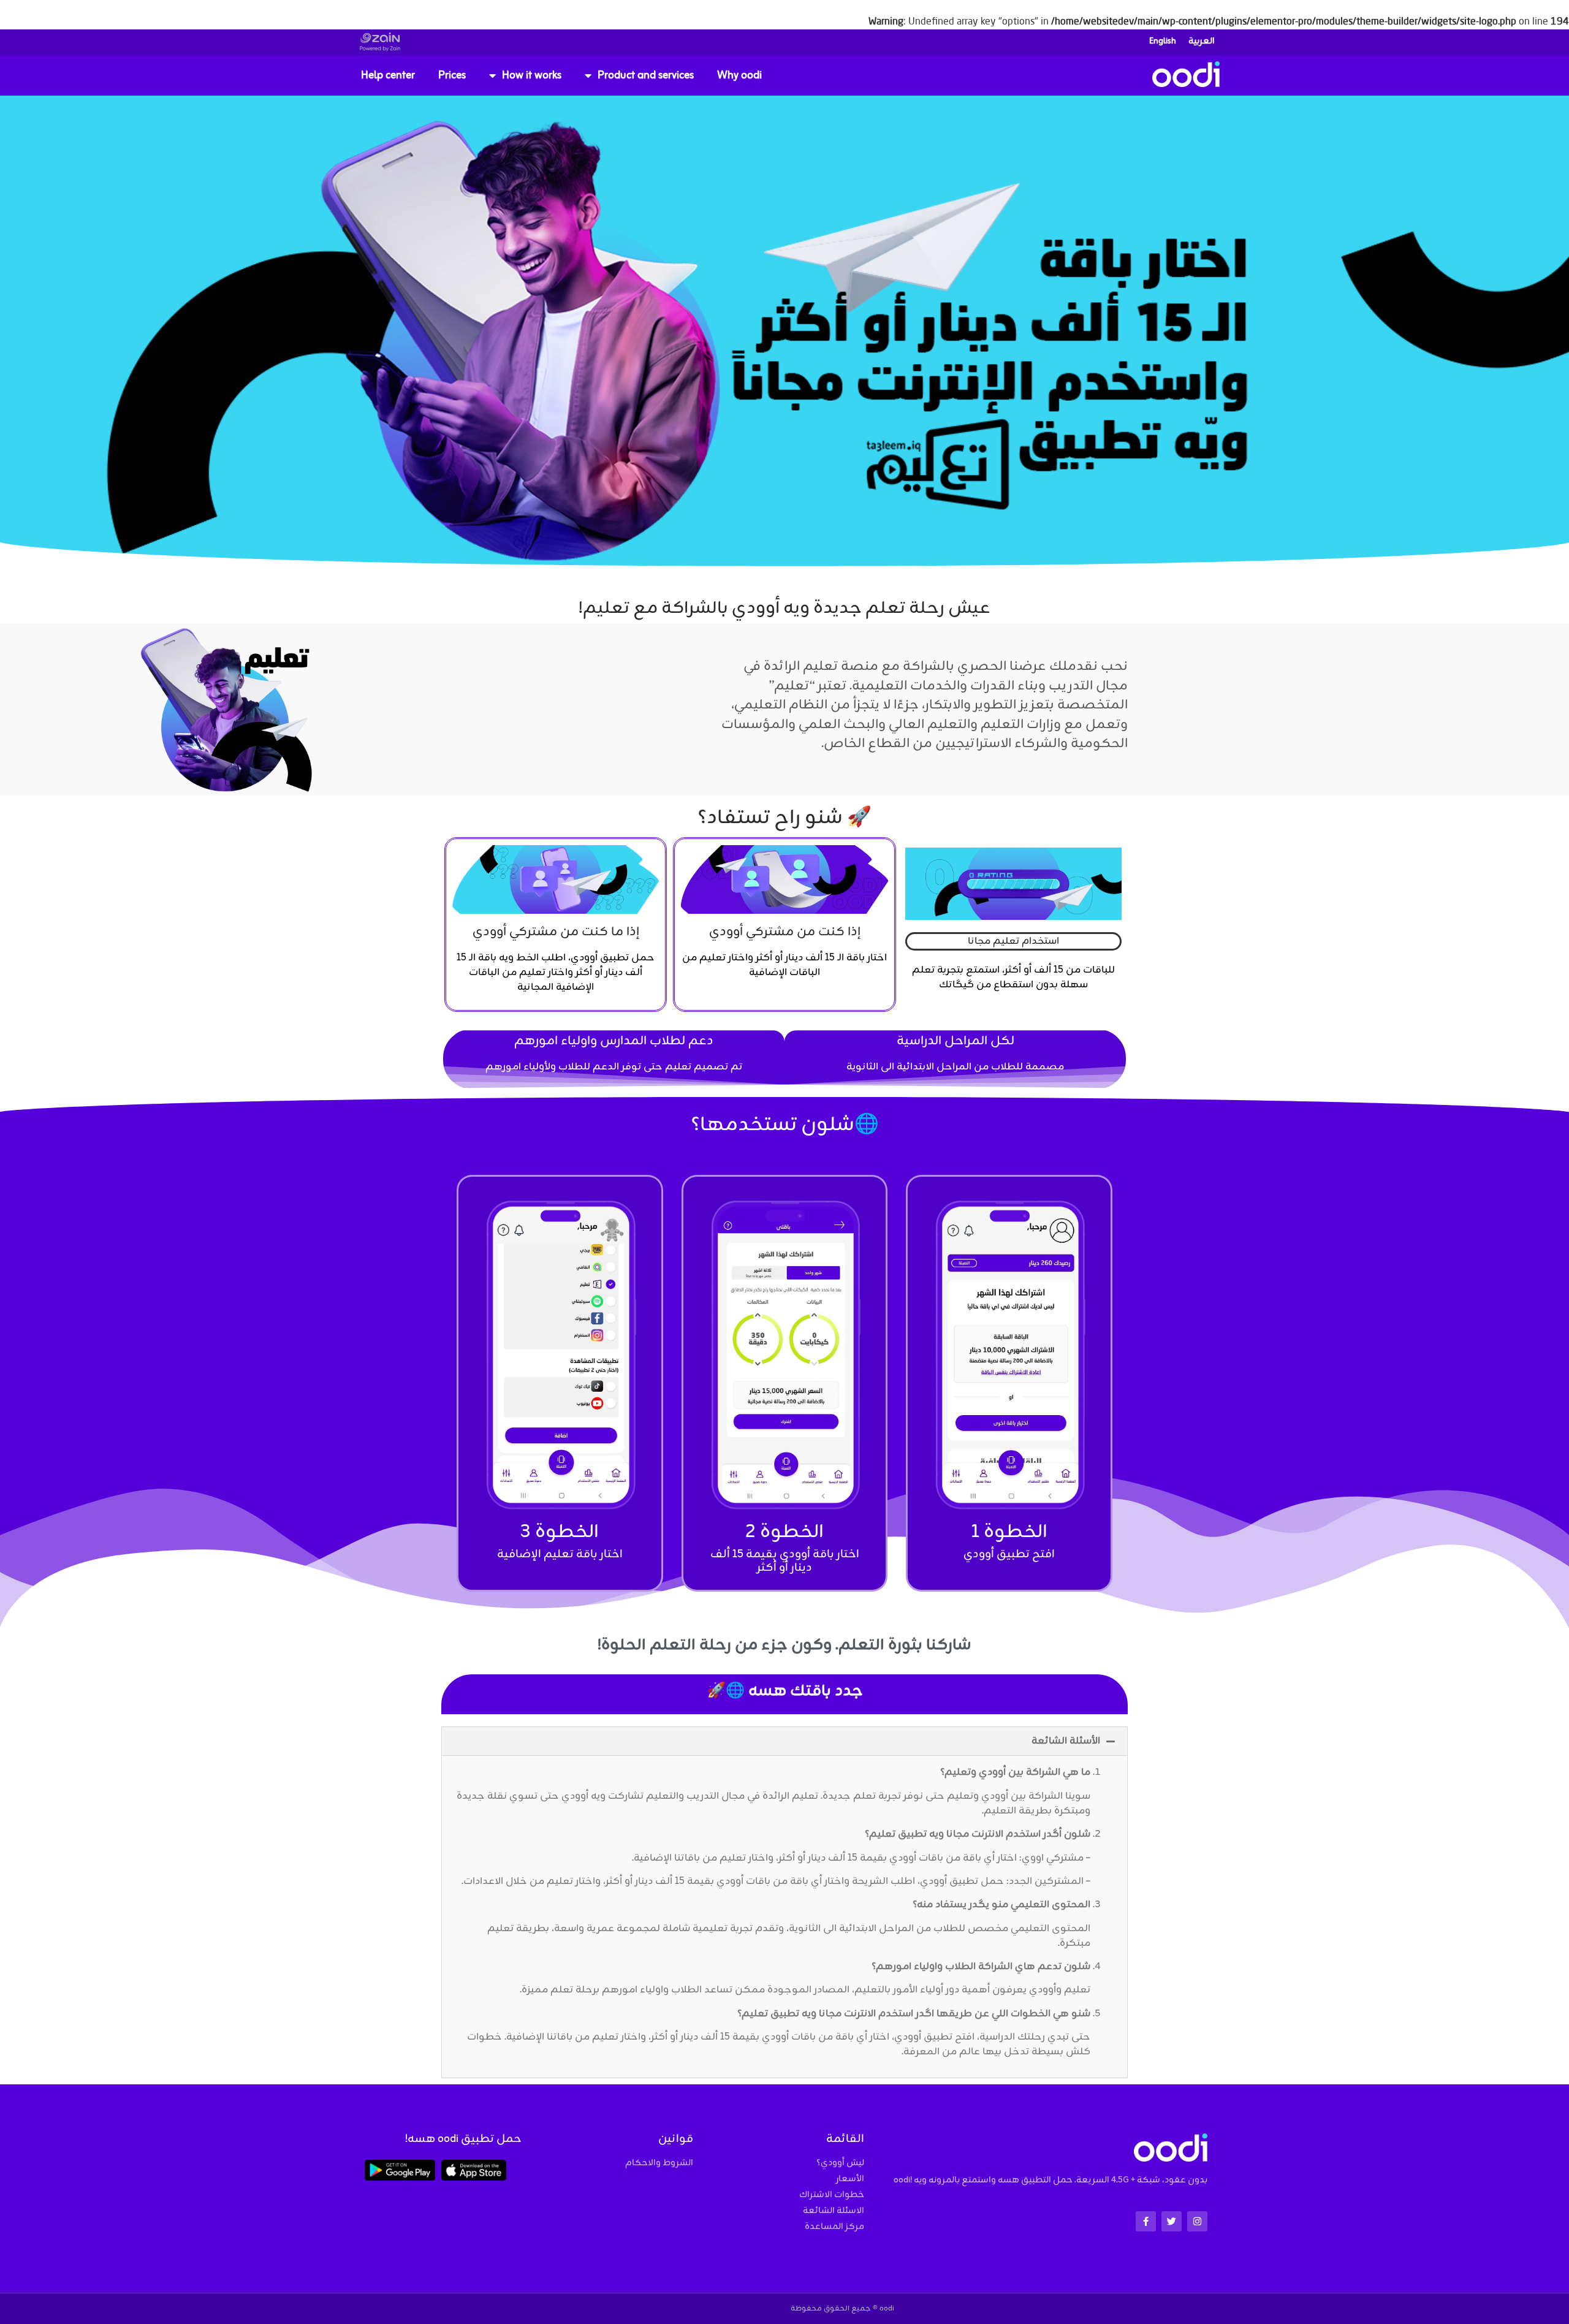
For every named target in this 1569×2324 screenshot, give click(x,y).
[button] (784, 1741)
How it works (532, 75)
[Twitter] (1172, 2221)
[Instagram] (1197, 2221)
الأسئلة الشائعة (1066, 1741)
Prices (452, 75)
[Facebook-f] (1146, 2221)
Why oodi (739, 75)
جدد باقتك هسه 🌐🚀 (785, 1691)
